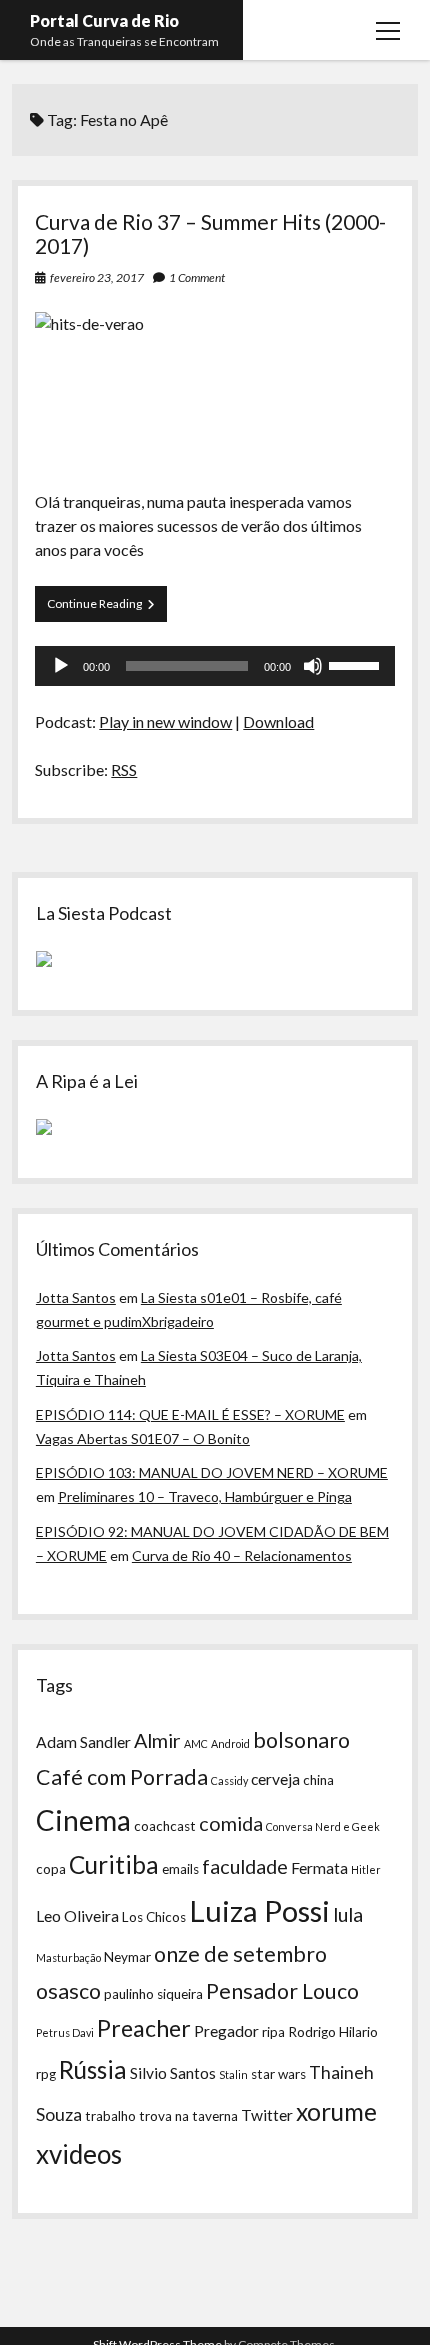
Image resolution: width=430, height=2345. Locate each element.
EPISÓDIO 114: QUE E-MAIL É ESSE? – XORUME (190, 1414)
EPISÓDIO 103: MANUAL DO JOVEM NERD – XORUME (212, 1472)
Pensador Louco (282, 1991)
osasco (68, 1991)
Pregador (226, 2031)
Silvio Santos (173, 2073)
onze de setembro (240, 1954)
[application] (214, 666)
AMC (196, 1743)
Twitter (267, 2115)
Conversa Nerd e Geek (323, 1826)
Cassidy (229, 1780)
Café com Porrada (122, 1777)
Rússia (93, 2069)
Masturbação (68, 1957)
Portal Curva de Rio (104, 20)
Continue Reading (107, 608)
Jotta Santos (76, 1297)
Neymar (127, 1957)
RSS (124, 769)
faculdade (245, 1866)
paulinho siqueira (153, 1994)
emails (180, 1869)
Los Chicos (154, 1917)
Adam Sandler (83, 1742)
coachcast (165, 1826)
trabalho (110, 2116)
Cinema (83, 1820)
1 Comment (197, 277)
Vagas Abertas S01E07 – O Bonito (143, 1438)
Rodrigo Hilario (333, 2032)
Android (230, 1743)
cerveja (275, 1779)
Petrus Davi (65, 2032)
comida (231, 1823)
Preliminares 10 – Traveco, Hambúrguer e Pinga (205, 1496)
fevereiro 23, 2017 (97, 277)
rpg (46, 2074)
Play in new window (165, 721)
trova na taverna (188, 2116)
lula (348, 1914)
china (318, 1780)
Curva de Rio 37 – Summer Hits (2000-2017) (210, 233)
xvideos (79, 2154)
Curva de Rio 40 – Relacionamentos (242, 1555)
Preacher (144, 2028)
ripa (273, 2032)
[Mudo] (313, 666)
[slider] (357, 664)
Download (278, 721)
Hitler (366, 1869)
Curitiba (114, 1864)
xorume (336, 2111)
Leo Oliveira (77, 1916)
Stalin (233, 2074)
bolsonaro (301, 1740)
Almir (157, 1740)
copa (51, 1869)
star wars (278, 2074)
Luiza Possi (259, 1910)
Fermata (319, 1868)
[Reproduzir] (61, 666)
